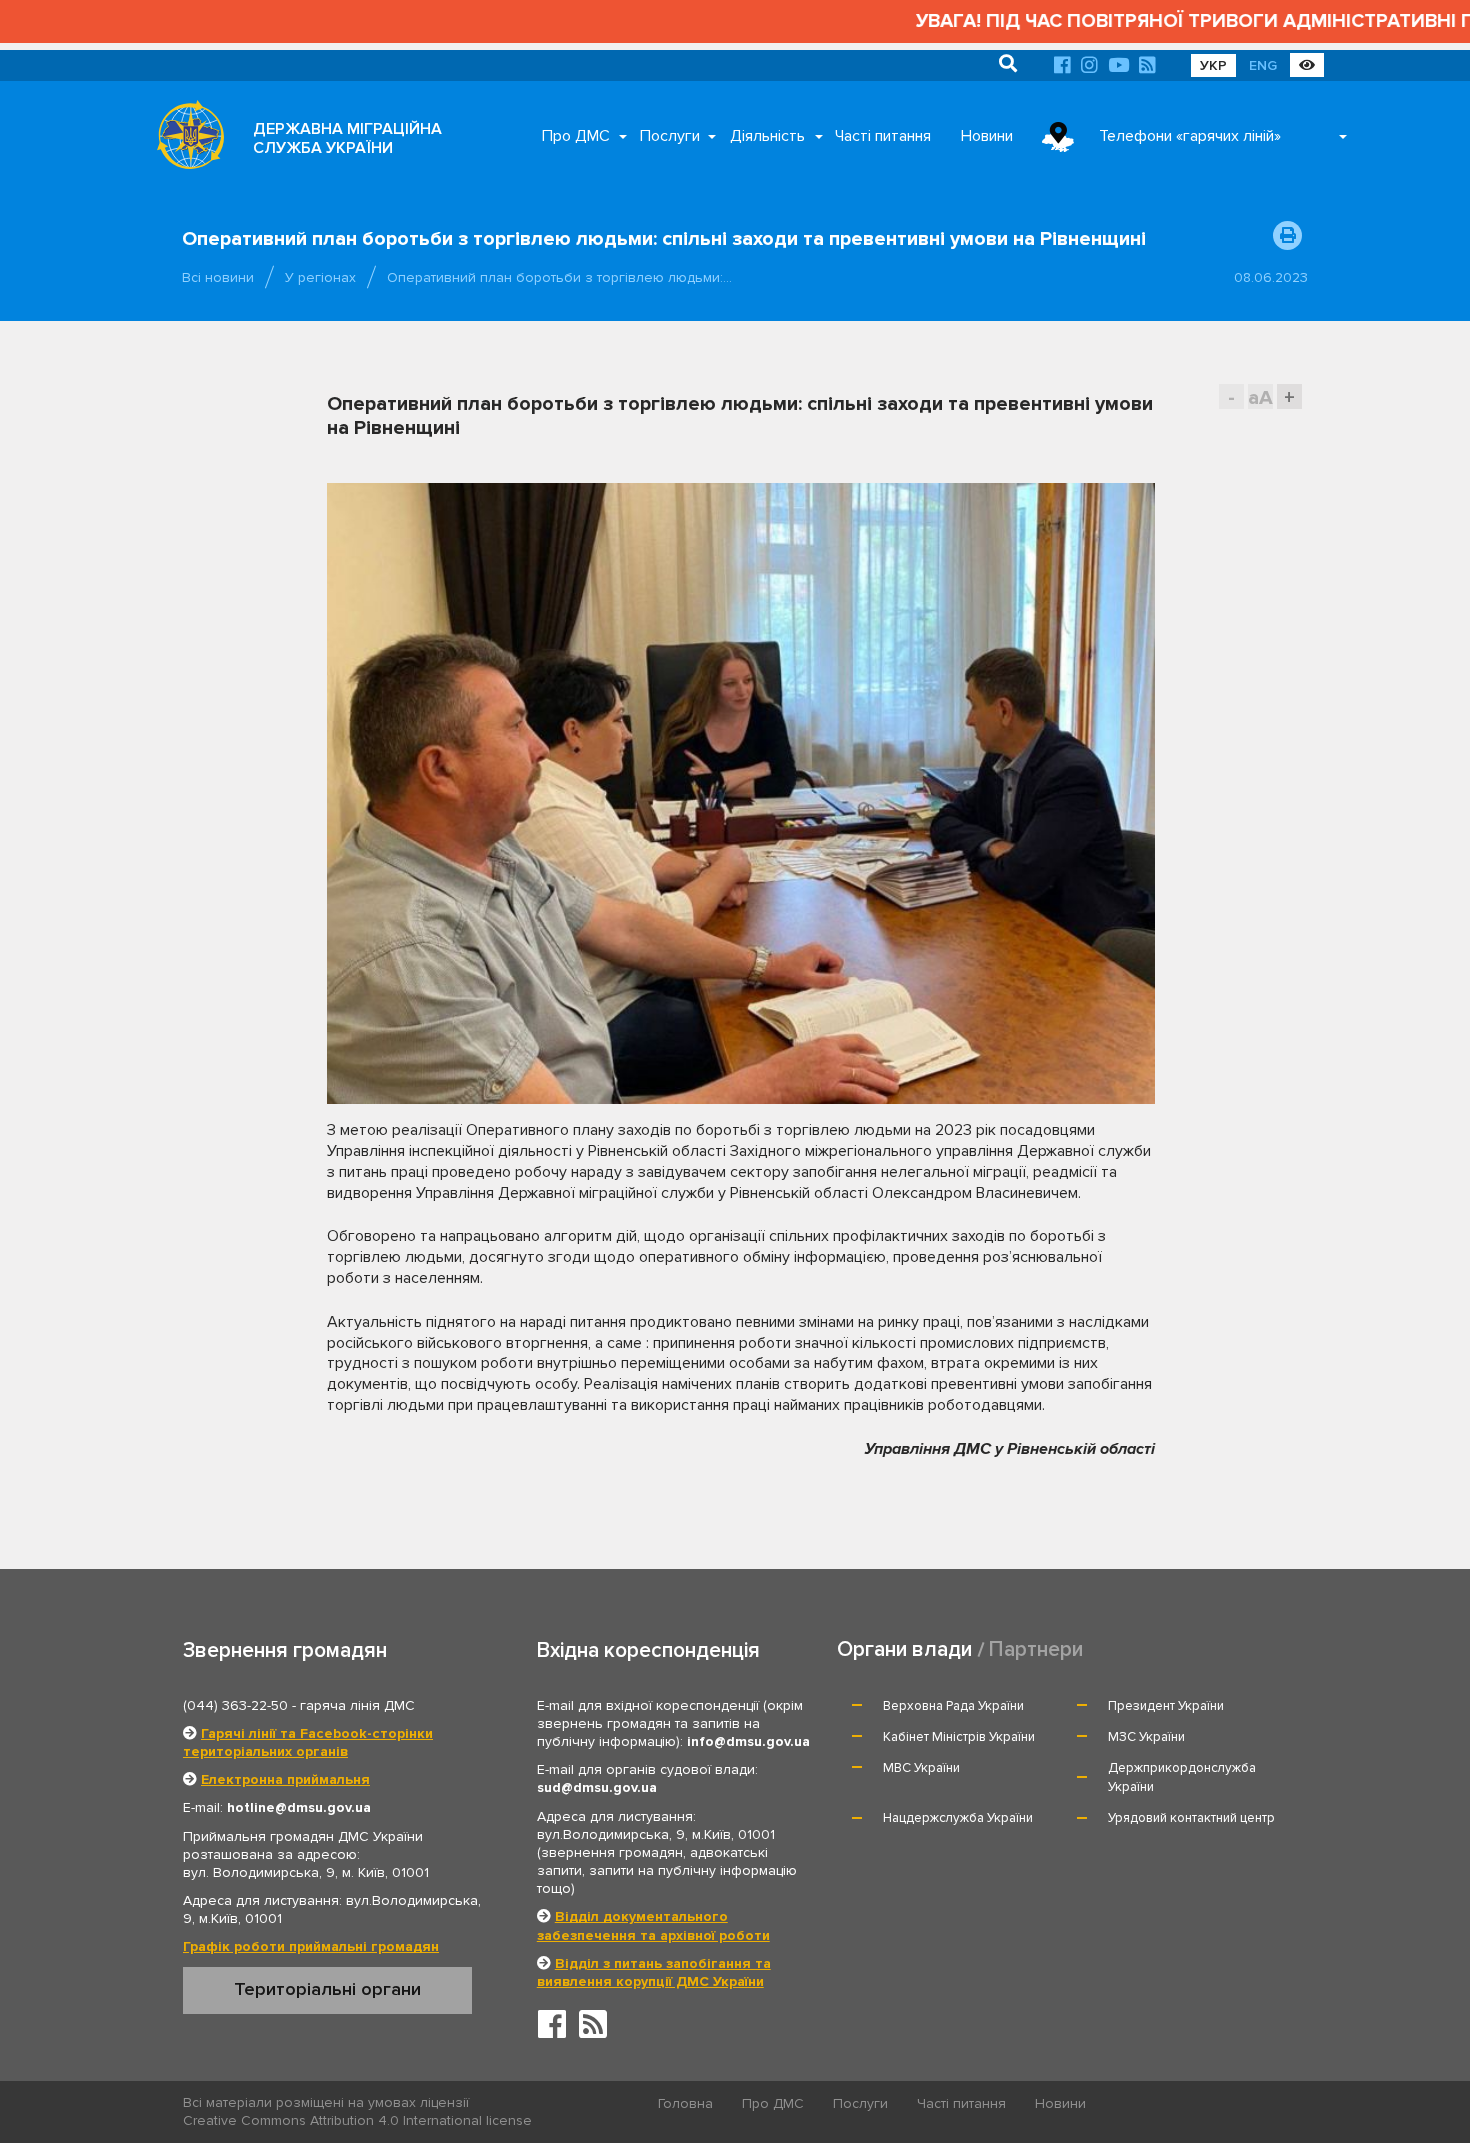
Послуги (670, 136)
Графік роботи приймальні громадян (311, 1946)
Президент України (1166, 1706)
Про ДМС (576, 136)
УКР (1213, 65)
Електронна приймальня (285, 1779)
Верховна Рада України (953, 1706)
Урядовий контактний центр (1191, 1818)
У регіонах (320, 277)
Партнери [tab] (1036, 1649)
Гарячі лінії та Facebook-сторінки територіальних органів (308, 1742)
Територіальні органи (327, 1989)
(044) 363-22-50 (235, 1705)
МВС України (921, 1768)
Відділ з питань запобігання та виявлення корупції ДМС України (654, 1972)
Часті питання (883, 136)
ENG (1263, 65)
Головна (685, 2103)
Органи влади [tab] (904, 1649)
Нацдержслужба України (958, 1818)
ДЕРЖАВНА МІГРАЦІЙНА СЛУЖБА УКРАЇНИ (347, 138)
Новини (987, 136)
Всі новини (218, 277)
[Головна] (185, 140)
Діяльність (767, 136)
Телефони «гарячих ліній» (1190, 136)
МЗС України (1146, 1737)
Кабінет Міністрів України (959, 1737)
